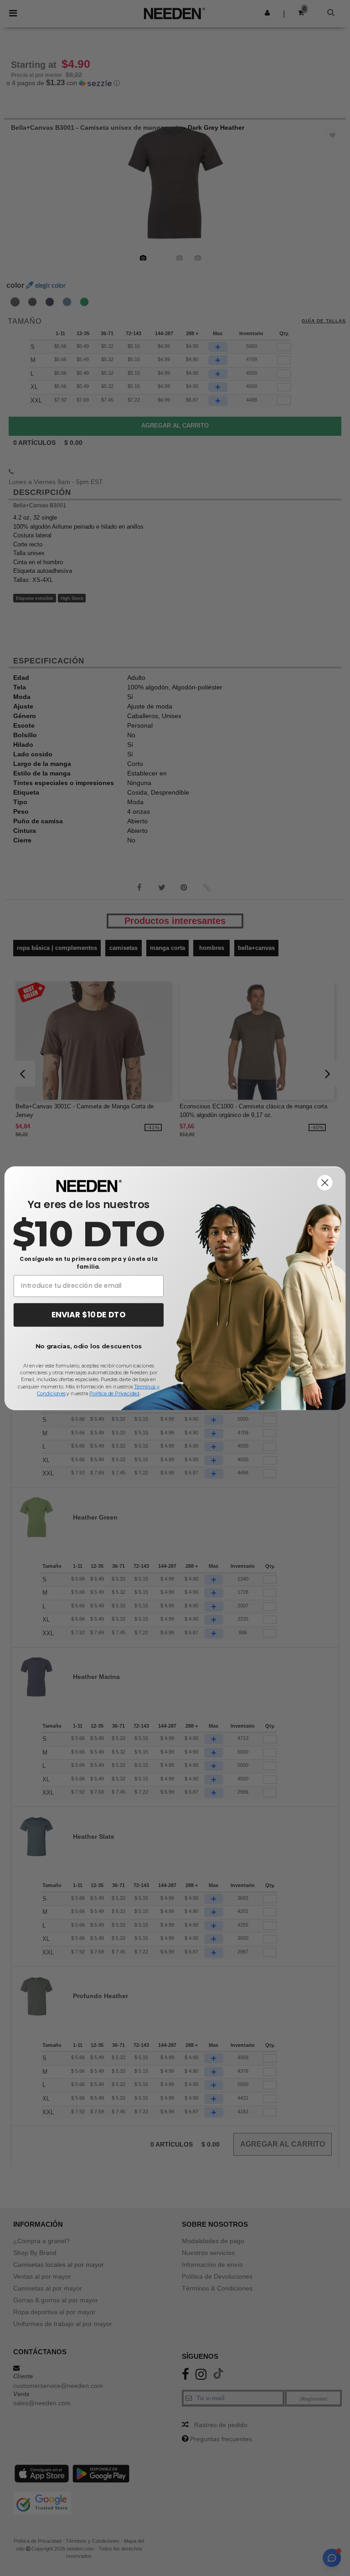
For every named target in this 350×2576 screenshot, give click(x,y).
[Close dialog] (325, 1183)
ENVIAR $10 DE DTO (89, 1315)
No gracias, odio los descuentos (89, 1346)
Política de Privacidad (114, 1393)
